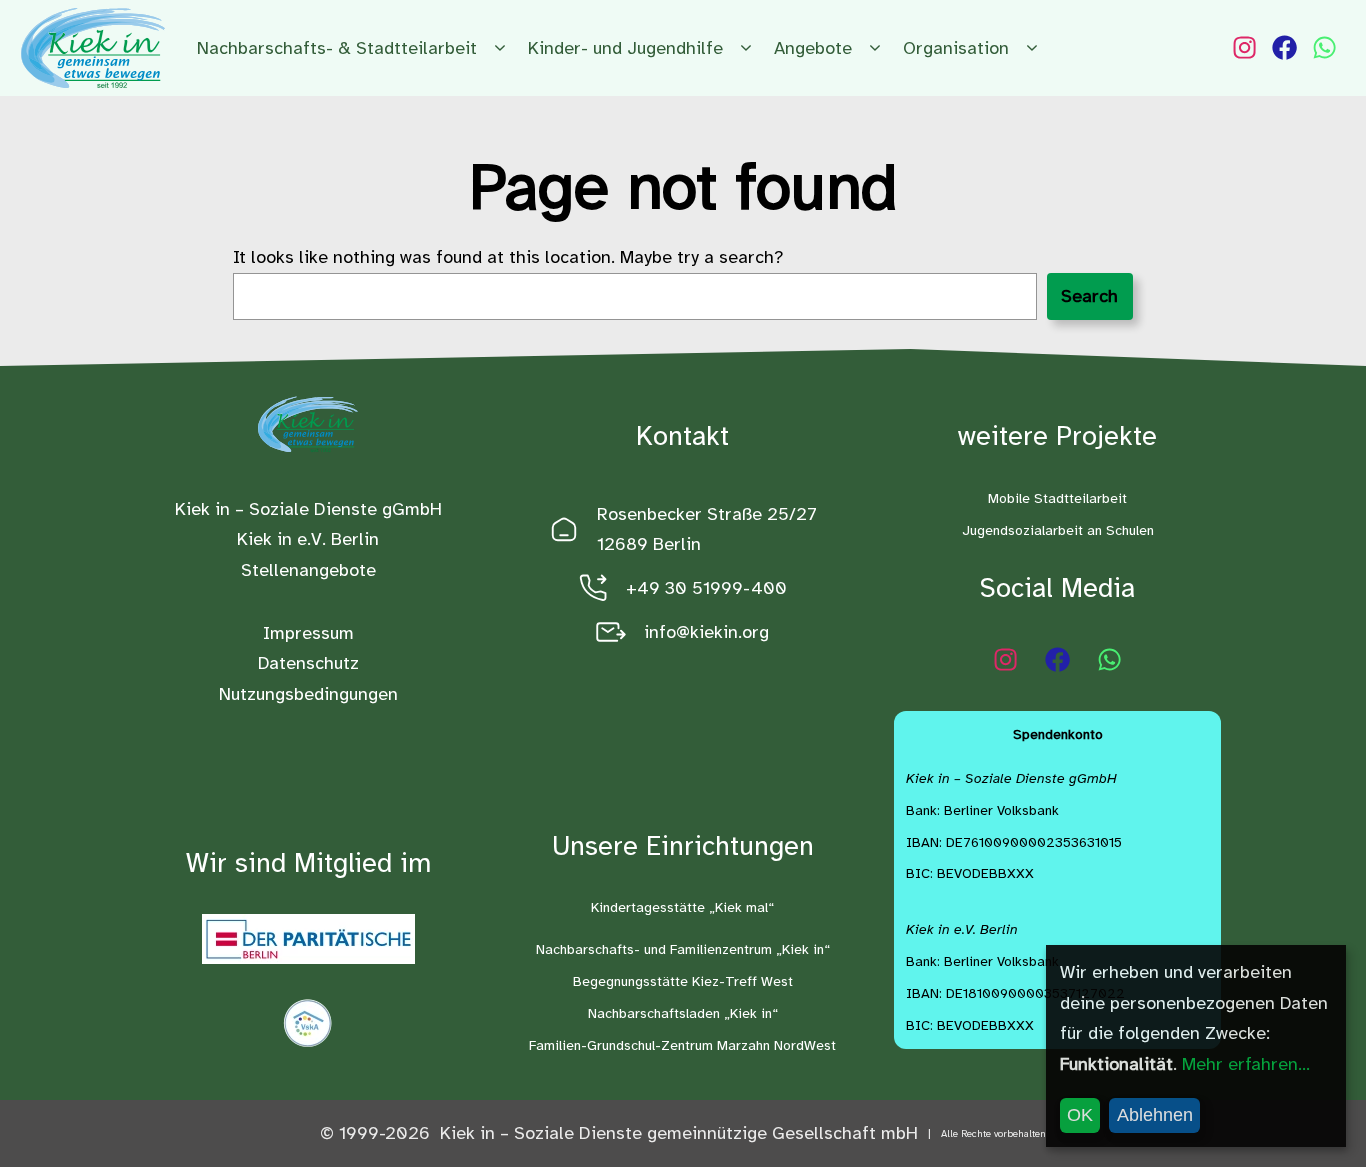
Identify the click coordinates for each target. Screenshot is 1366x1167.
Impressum (308, 633)
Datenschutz (308, 663)
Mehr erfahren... (1246, 1064)
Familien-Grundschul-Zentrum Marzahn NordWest (682, 1045)
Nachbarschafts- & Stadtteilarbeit (337, 48)
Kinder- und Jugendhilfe (625, 48)
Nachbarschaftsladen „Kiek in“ (683, 1013)
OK (1080, 1115)
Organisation (956, 48)
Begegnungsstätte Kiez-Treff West (683, 981)
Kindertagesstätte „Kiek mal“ (682, 907)
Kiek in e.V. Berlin (308, 539)
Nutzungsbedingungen (308, 694)
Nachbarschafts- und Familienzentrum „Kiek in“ (683, 949)
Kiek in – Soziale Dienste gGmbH (308, 509)
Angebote (813, 48)
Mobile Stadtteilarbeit (1057, 498)
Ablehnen (1155, 1115)
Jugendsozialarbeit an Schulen (1058, 530)
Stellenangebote (308, 570)
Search (1089, 296)
